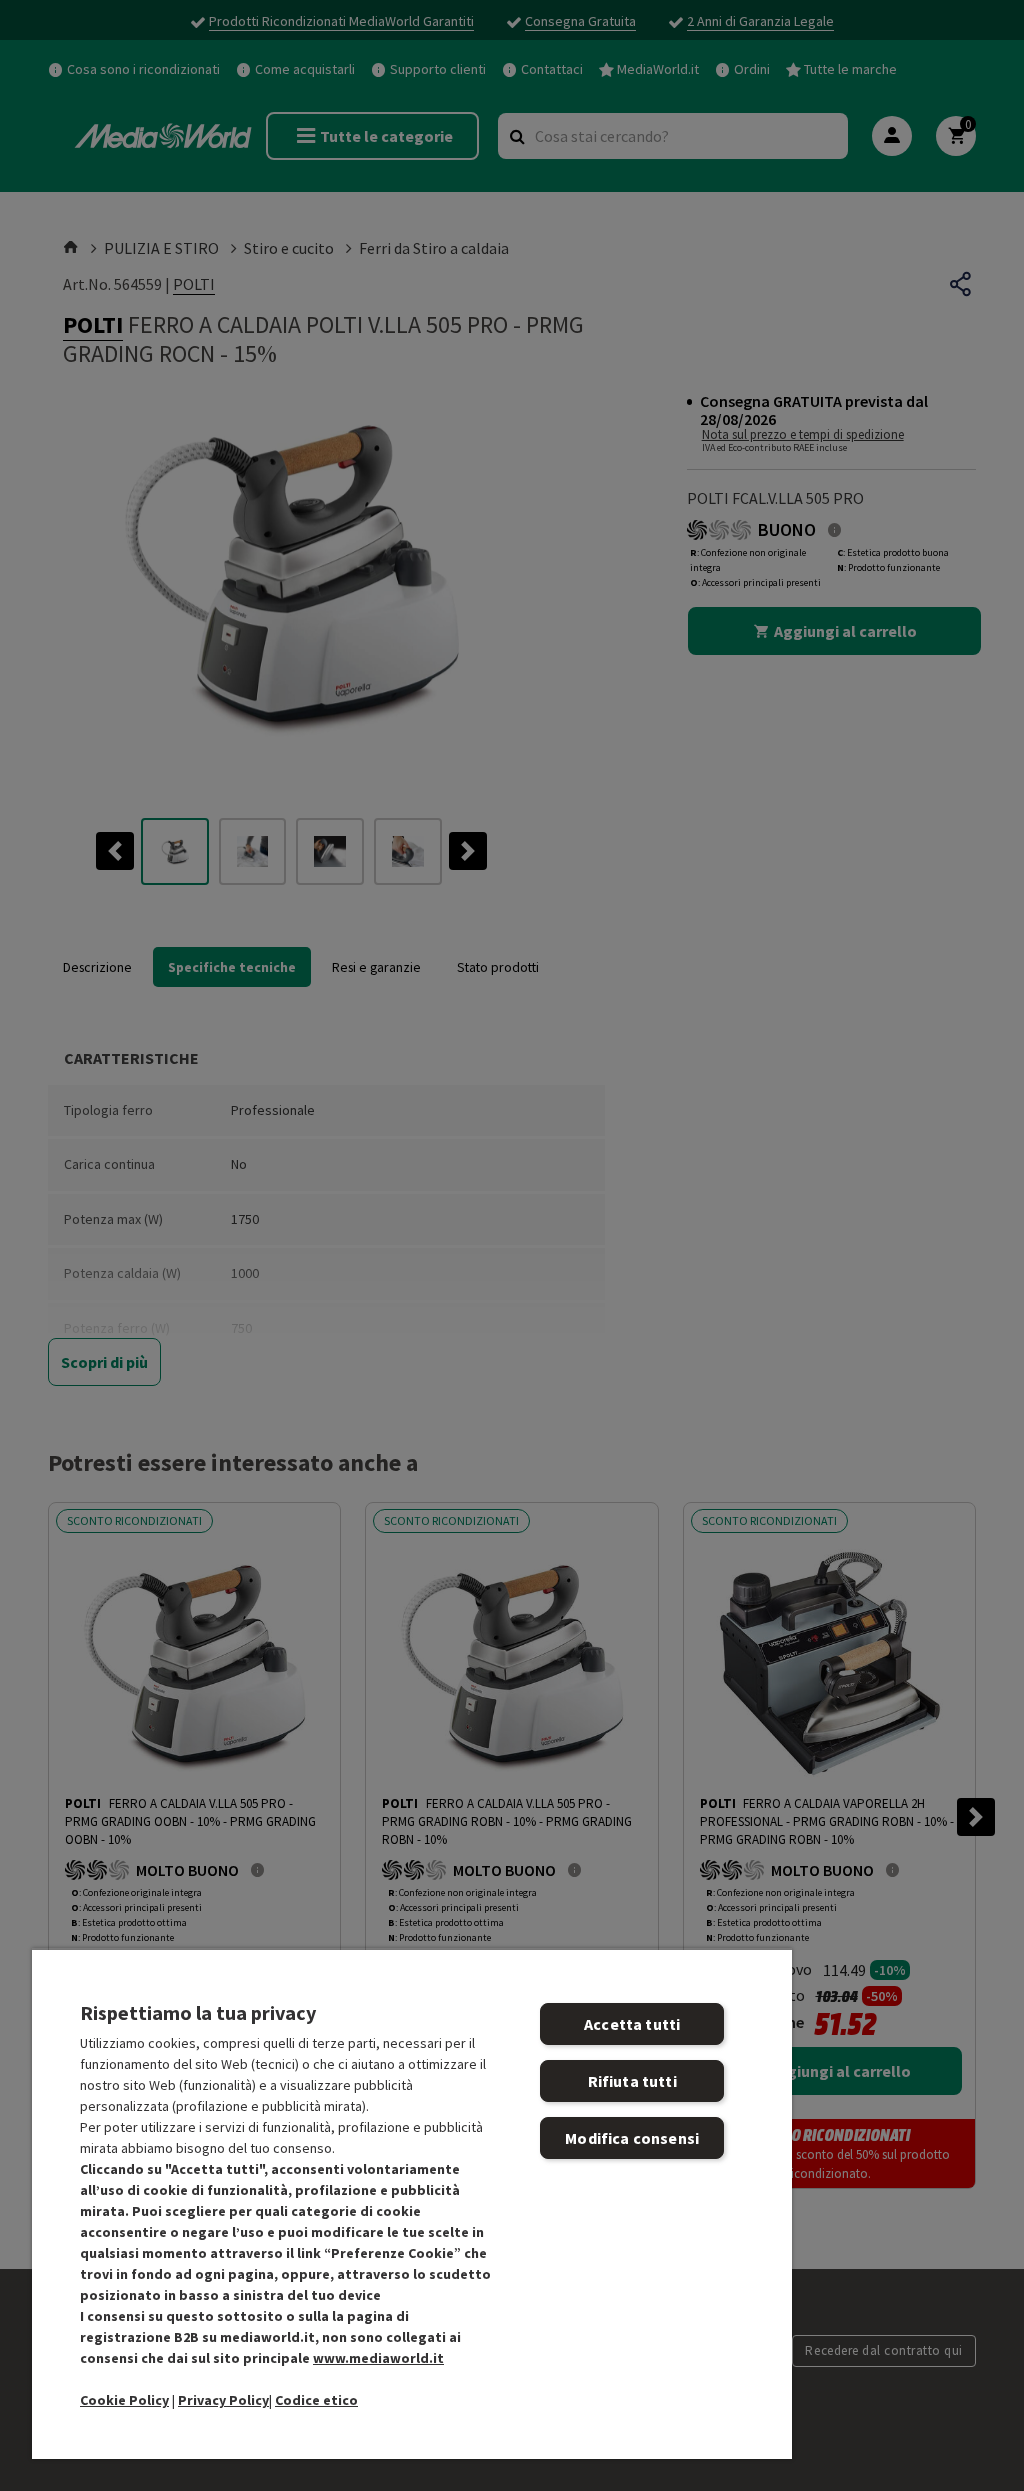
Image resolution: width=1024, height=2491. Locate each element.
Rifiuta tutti (632, 2081)
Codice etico (316, 2400)
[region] (412, 2203)
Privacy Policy (223, 2400)
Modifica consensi (632, 2138)
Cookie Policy (124, 2400)
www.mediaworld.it (378, 2358)
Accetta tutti (632, 2024)
